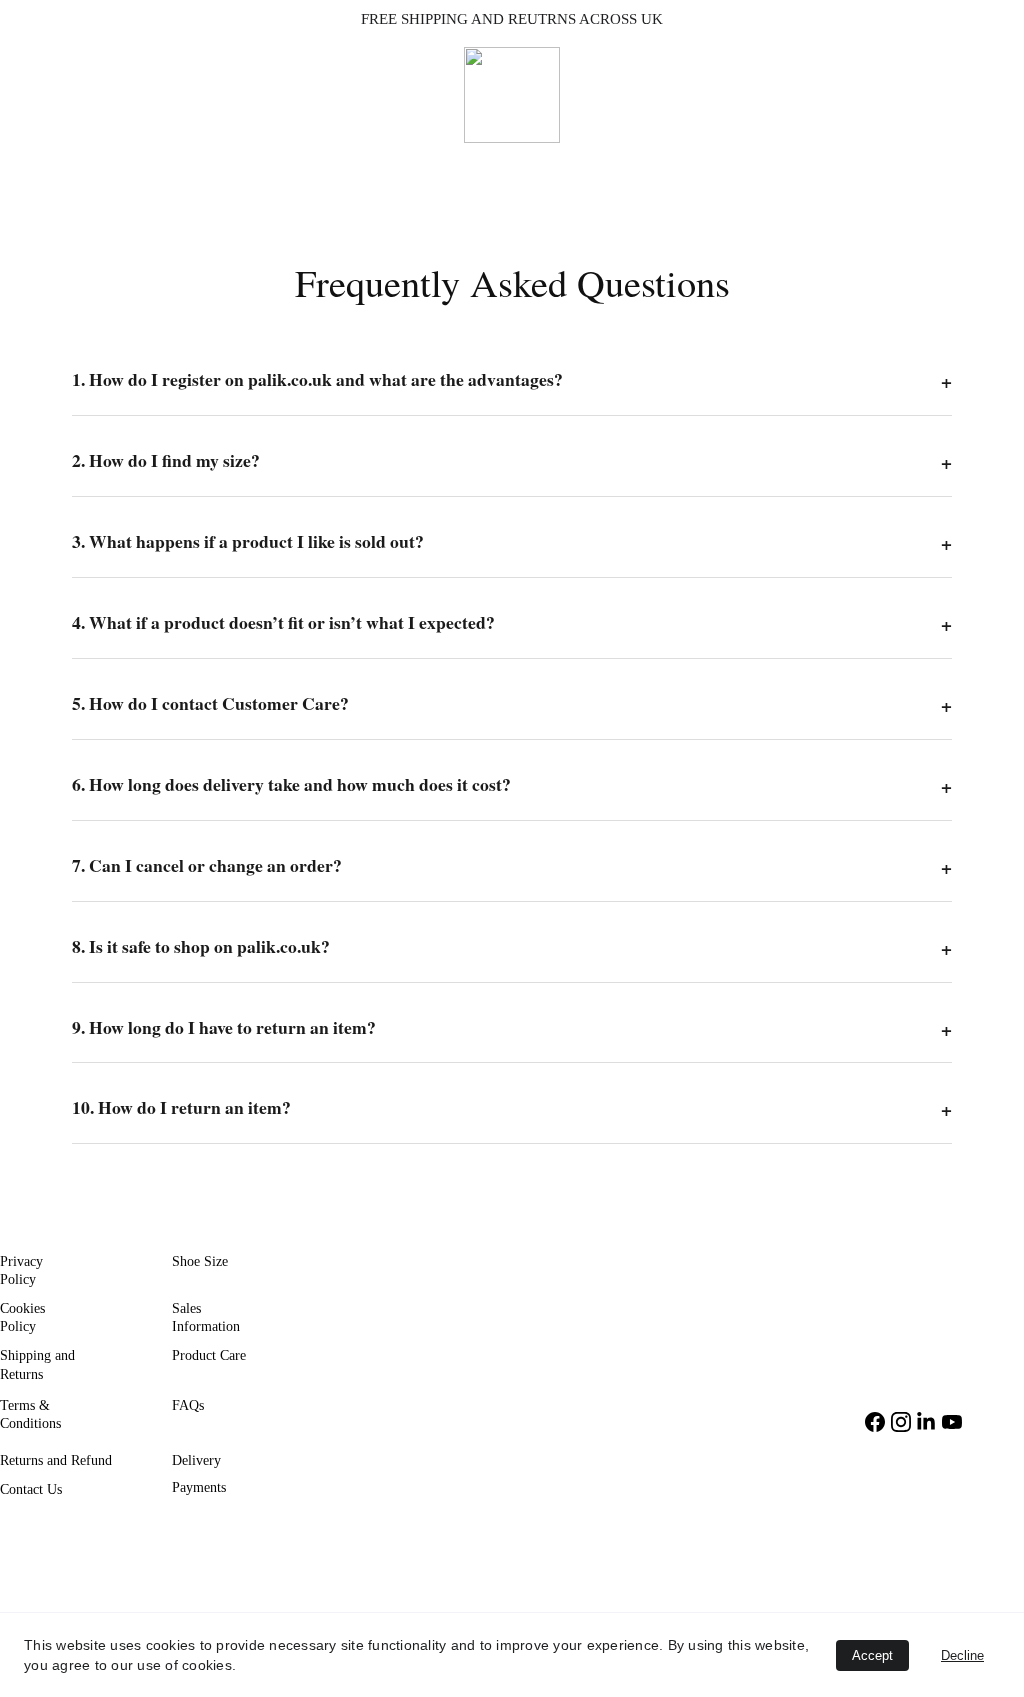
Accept (872, 1655)
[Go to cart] (995, 166)
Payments (199, 1487)
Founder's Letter (686, 166)
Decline (962, 1655)
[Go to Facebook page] (875, 1422)
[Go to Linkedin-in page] (926, 1422)
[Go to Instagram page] (901, 1422)
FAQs (188, 1405)
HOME (305, 166)
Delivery (196, 1460)
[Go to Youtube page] (952, 1422)
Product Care (209, 1355)
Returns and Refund (56, 1460)
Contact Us (31, 1489)
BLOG (571, 166)
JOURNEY (404, 166)
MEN (496, 166)
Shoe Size (200, 1261)
